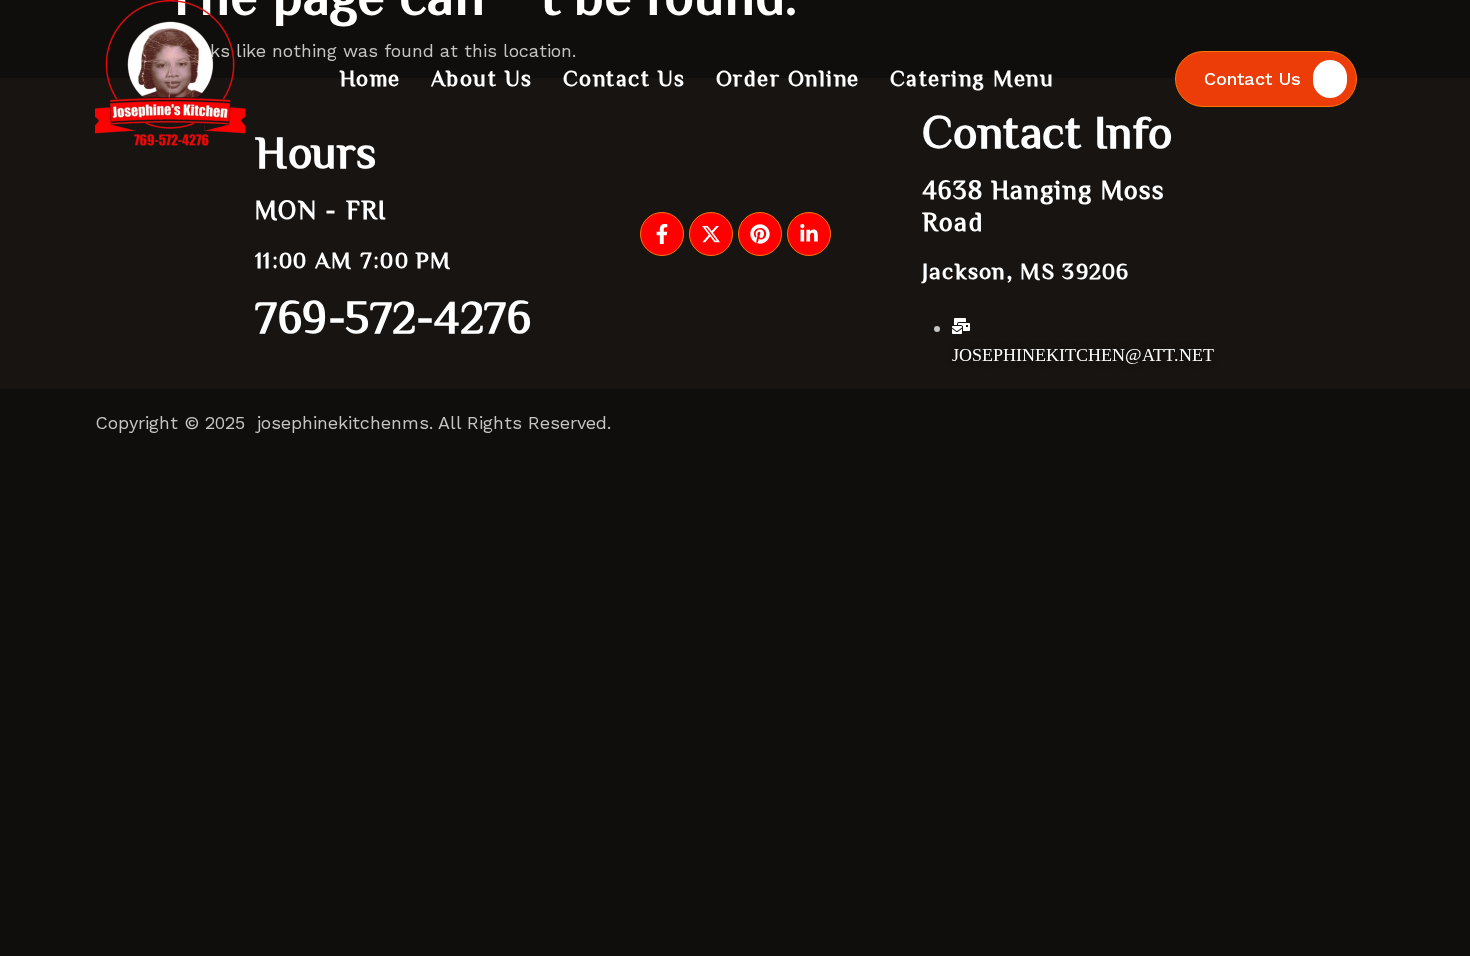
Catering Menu (972, 78)
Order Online (788, 78)
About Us (482, 78)
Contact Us (624, 78)
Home (370, 78)
